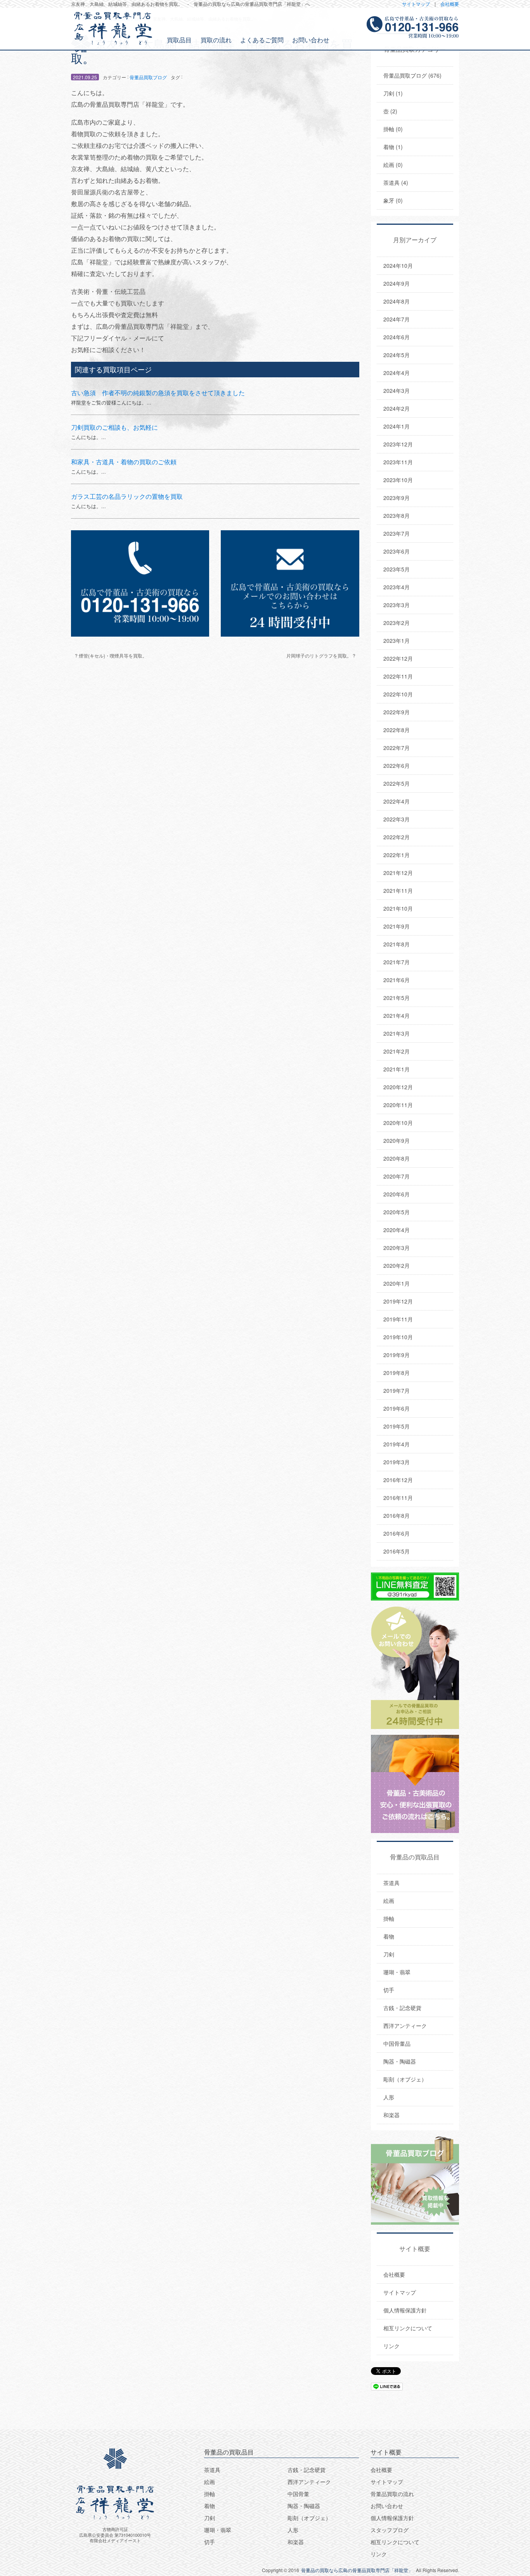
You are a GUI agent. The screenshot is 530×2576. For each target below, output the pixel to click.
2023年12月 (398, 444)
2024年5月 (397, 355)
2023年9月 (397, 498)
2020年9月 (397, 1140)
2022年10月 (398, 694)
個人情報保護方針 (405, 2310)
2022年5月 (397, 783)
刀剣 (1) (393, 93)
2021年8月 (397, 944)
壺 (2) (390, 111)
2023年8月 (397, 516)
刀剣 (389, 1954)
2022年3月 (397, 819)
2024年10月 (398, 266)
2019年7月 (397, 1390)
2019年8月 (397, 1373)
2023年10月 (398, 480)
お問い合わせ (311, 40)
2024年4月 (397, 373)
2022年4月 (397, 801)
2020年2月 (397, 1265)
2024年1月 (397, 426)
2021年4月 (397, 1015)
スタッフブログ (390, 2530)
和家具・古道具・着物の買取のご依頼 (124, 462)
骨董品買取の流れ (392, 2494)
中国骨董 (298, 2494)
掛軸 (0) (393, 129)
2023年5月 (397, 569)
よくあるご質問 (262, 40)
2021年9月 (397, 926)
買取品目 (179, 40)
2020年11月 (398, 1105)
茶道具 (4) (396, 182)
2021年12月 (398, 873)
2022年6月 (397, 766)
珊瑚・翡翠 (397, 1972)
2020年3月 (397, 1248)
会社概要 (450, 4)
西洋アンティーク (405, 2026)
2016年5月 (397, 1551)
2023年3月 (397, 605)
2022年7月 (397, 748)
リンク (391, 2346)
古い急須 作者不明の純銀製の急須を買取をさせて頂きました (158, 393)
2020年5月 (397, 1212)
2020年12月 (398, 1087)
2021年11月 (398, 890)
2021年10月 (398, 908)
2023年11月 (398, 462)
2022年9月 (397, 712)
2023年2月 (397, 623)
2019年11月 (398, 1319)
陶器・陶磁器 (400, 2061)
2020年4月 (397, 1230)
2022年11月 (398, 676)
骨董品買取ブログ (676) (412, 75)
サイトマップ (416, 4)
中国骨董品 (397, 2043)
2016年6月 (397, 1533)
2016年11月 (398, 1498)
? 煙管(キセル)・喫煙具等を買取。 (111, 655)
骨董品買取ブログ (148, 77)
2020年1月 (397, 1283)
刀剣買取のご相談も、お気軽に (114, 427)
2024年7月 (397, 319)
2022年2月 (397, 837)
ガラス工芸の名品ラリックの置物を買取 (127, 496)
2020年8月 (397, 1158)
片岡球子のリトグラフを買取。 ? (321, 655)
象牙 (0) (393, 200)
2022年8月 (397, 730)
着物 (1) (393, 147)
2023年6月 (397, 551)
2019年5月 (397, 1426)
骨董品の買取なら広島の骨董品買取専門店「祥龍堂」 (357, 2570)
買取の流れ (216, 40)
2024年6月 (397, 337)
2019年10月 (398, 1337)
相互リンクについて (408, 2328)
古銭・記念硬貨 (402, 2008)
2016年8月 (397, 1515)
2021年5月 (397, 998)
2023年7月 (397, 533)
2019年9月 (397, 1355)
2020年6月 (397, 1194)
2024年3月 (397, 391)
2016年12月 (398, 1480)
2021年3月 (397, 1033)
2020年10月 (398, 1123)
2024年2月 (397, 408)
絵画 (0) (393, 165)
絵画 (389, 1901)
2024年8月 (397, 301)
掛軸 (389, 1918)
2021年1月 (397, 1069)
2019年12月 (398, 1301)
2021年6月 (397, 980)
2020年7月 (397, 1176)
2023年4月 (397, 587)
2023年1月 (397, 641)
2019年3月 (397, 1462)
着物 (389, 1936)
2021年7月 (397, 962)
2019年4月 (397, 1444)
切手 (389, 1990)
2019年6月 (397, 1408)
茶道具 (391, 1883)
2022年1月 (397, 855)
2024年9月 (397, 283)
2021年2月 (397, 1051)
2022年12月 (398, 658)
